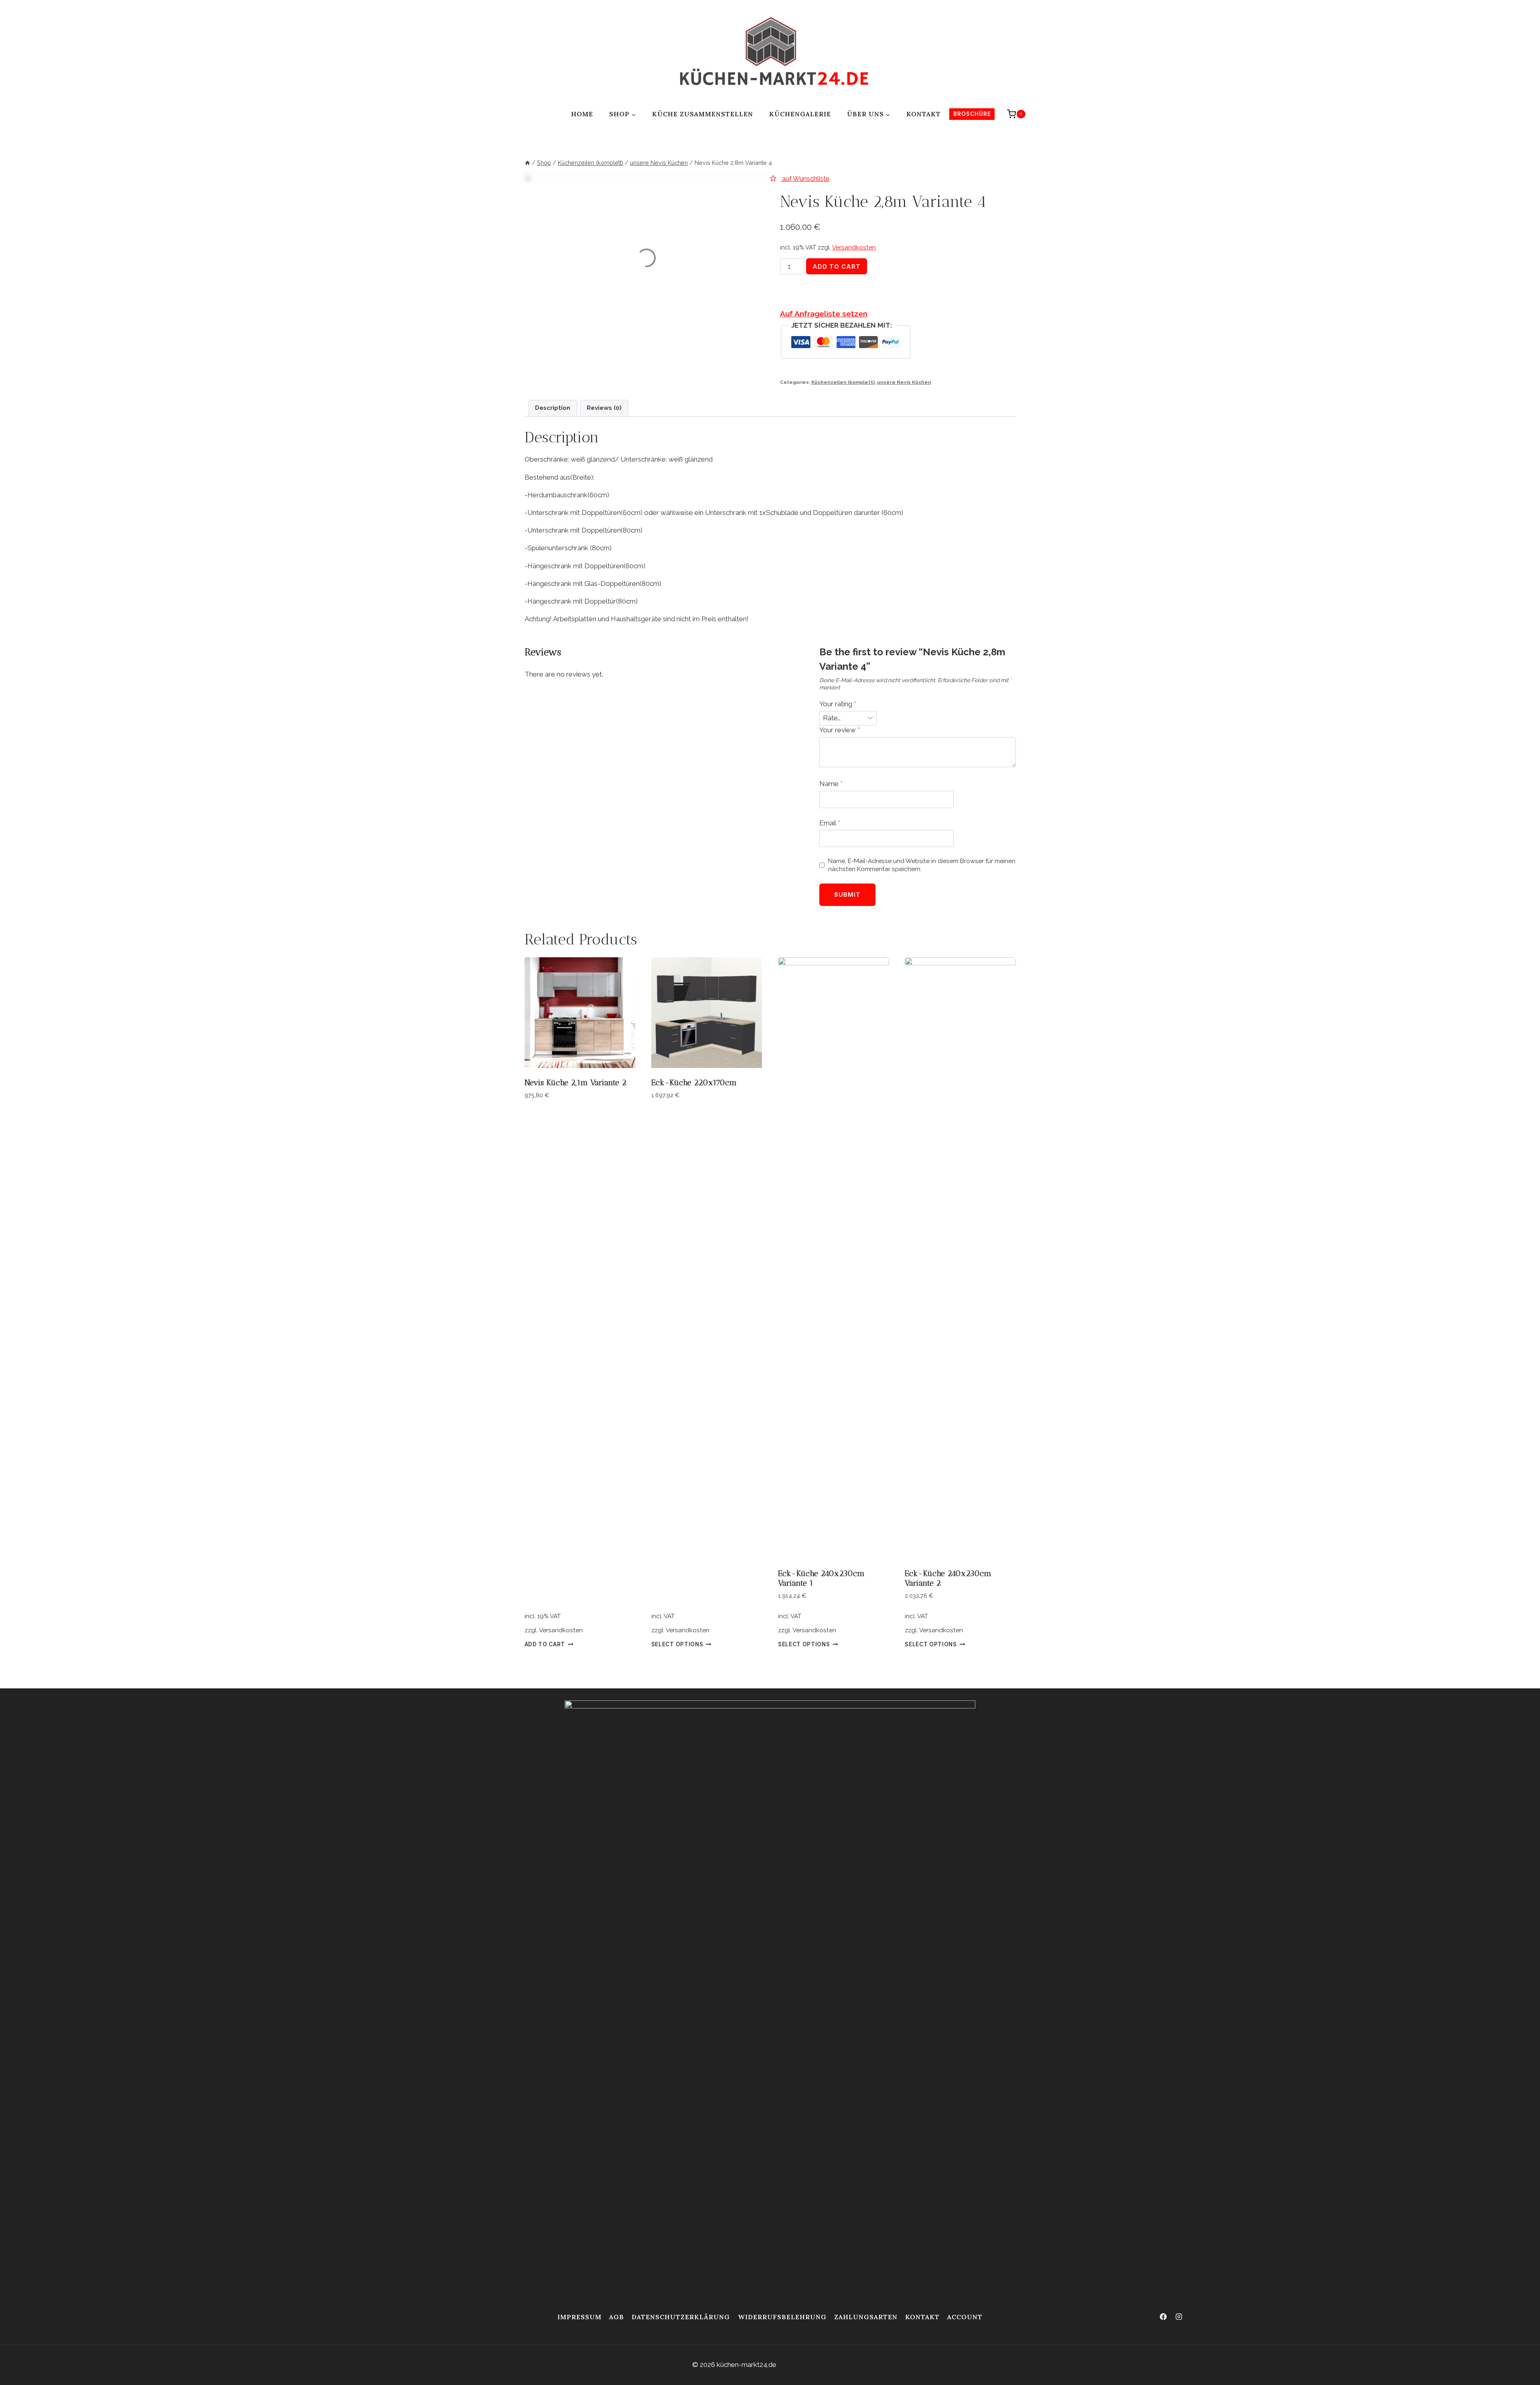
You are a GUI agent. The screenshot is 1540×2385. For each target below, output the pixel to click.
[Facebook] (1163, 2317)
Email (830, 823)
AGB (617, 2317)
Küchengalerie (800, 114)
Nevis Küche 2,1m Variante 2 (575, 1082)
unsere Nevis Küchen (904, 382)
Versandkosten (854, 247)
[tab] (553, 408)
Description (553, 408)
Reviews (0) (604, 408)
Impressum (580, 2317)
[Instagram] (1179, 2317)
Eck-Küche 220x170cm (694, 1082)
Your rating (838, 704)
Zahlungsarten (866, 2317)
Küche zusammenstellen (703, 114)
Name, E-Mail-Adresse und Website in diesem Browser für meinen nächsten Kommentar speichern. (922, 865)
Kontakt (924, 114)
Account (965, 2317)
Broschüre (972, 114)
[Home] (527, 163)
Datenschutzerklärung (681, 2317)
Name (831, 784)
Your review (840, 730)
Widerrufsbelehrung (782, 2317)
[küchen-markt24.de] (776, 54)
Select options (677, 1644)
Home (582, 114)
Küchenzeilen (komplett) (843, 382)
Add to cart (837, 266)
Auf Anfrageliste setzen (824, 314)
